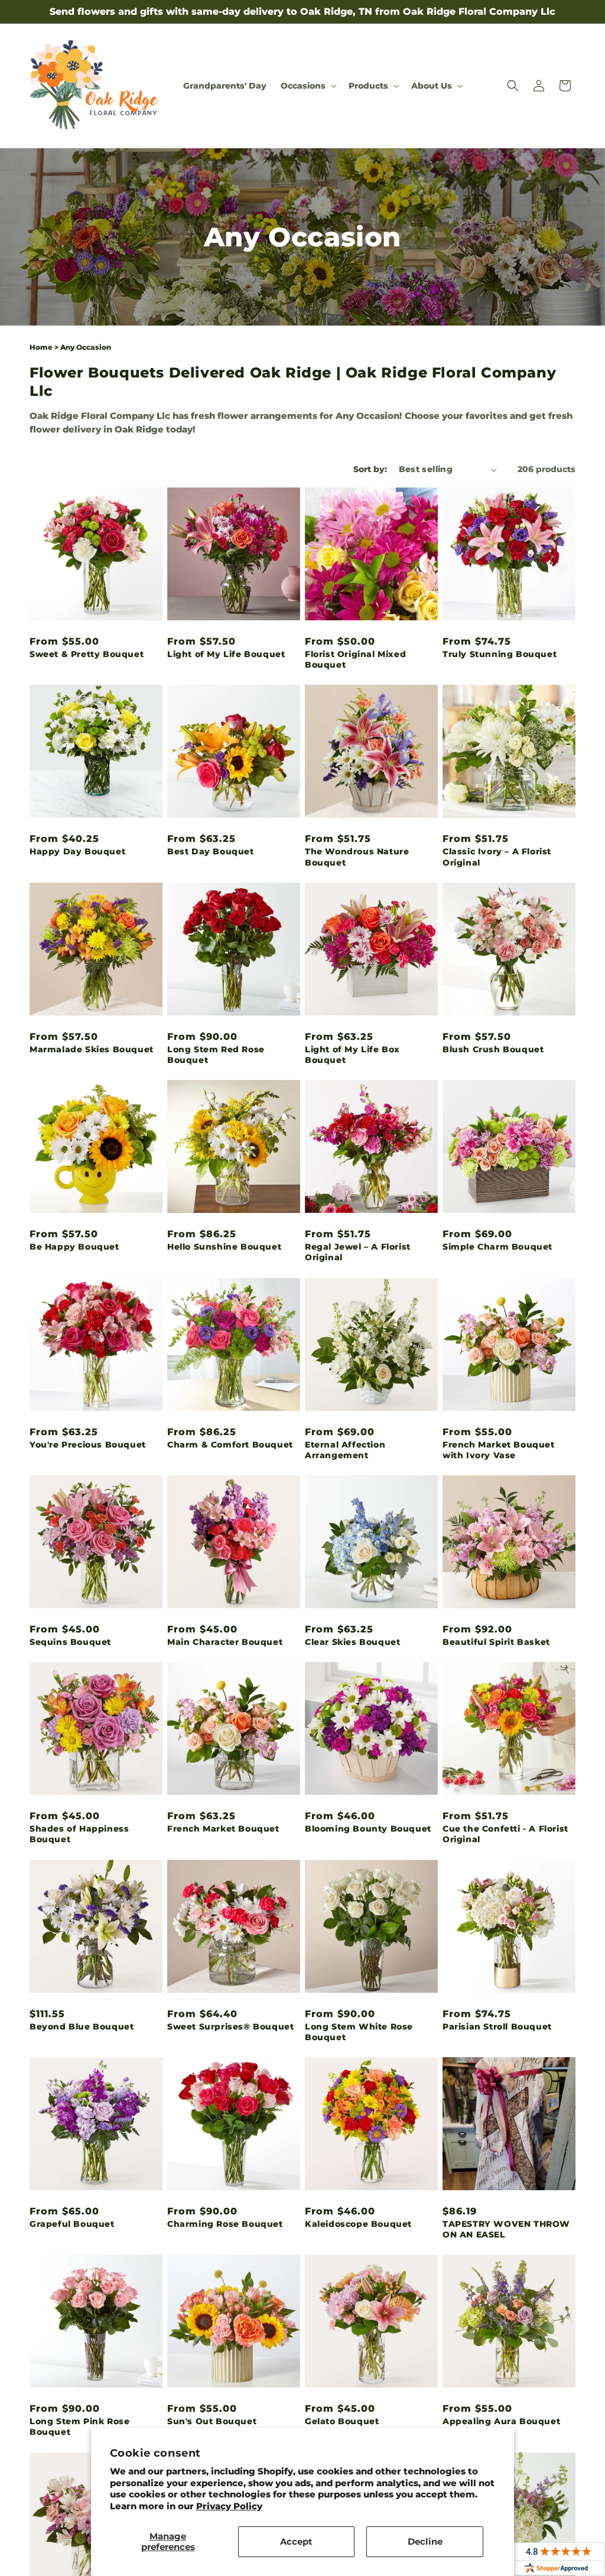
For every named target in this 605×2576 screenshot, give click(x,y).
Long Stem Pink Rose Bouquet (79, 2427)
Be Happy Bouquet (74, 1247)
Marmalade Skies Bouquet (92, 1049)
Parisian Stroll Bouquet (497, 2027)
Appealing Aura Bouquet (501, 2421)
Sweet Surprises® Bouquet (230, 2027)
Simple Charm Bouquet (497, 1247)
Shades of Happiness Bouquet (79, 1834)
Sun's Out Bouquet (212, 2421)
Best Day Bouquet (211, 851)
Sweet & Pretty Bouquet (87, 654)
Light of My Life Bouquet (226, 654)
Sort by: (370, 469)
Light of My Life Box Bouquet (352, 1055)
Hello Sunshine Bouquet (224, 1247)
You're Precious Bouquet (88, 1445)
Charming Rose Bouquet (225, 2224)
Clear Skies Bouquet (352, 1642)
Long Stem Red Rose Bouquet (216, 1055)
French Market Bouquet (223, 1829)
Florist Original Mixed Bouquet (355, 659)
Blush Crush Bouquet (493, 1049)
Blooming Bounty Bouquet (368, 1829)
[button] (308, 86)
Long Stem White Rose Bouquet (359, 2032)
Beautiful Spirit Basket (496, 1642)
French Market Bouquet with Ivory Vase (499, 1450)
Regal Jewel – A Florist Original (358, 1252)
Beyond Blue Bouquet (82, 2027)
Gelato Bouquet (342, 2421)
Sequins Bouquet (70, 1642)
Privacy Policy (229, 2506)
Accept (296, 2541)
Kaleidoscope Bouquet (358, 2224)
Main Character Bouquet (225, 1642)
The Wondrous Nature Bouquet (357, 857)
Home (41, 347)
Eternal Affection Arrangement (345, 1450)
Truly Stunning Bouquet (500, 654)
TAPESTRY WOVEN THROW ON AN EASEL (506, 2229)
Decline (425, 2541)
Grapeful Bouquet (72, 2224)
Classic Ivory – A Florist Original (497, 857)
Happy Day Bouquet (77, 851)
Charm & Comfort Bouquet (230, 1445)
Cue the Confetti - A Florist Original (505, 1834)
